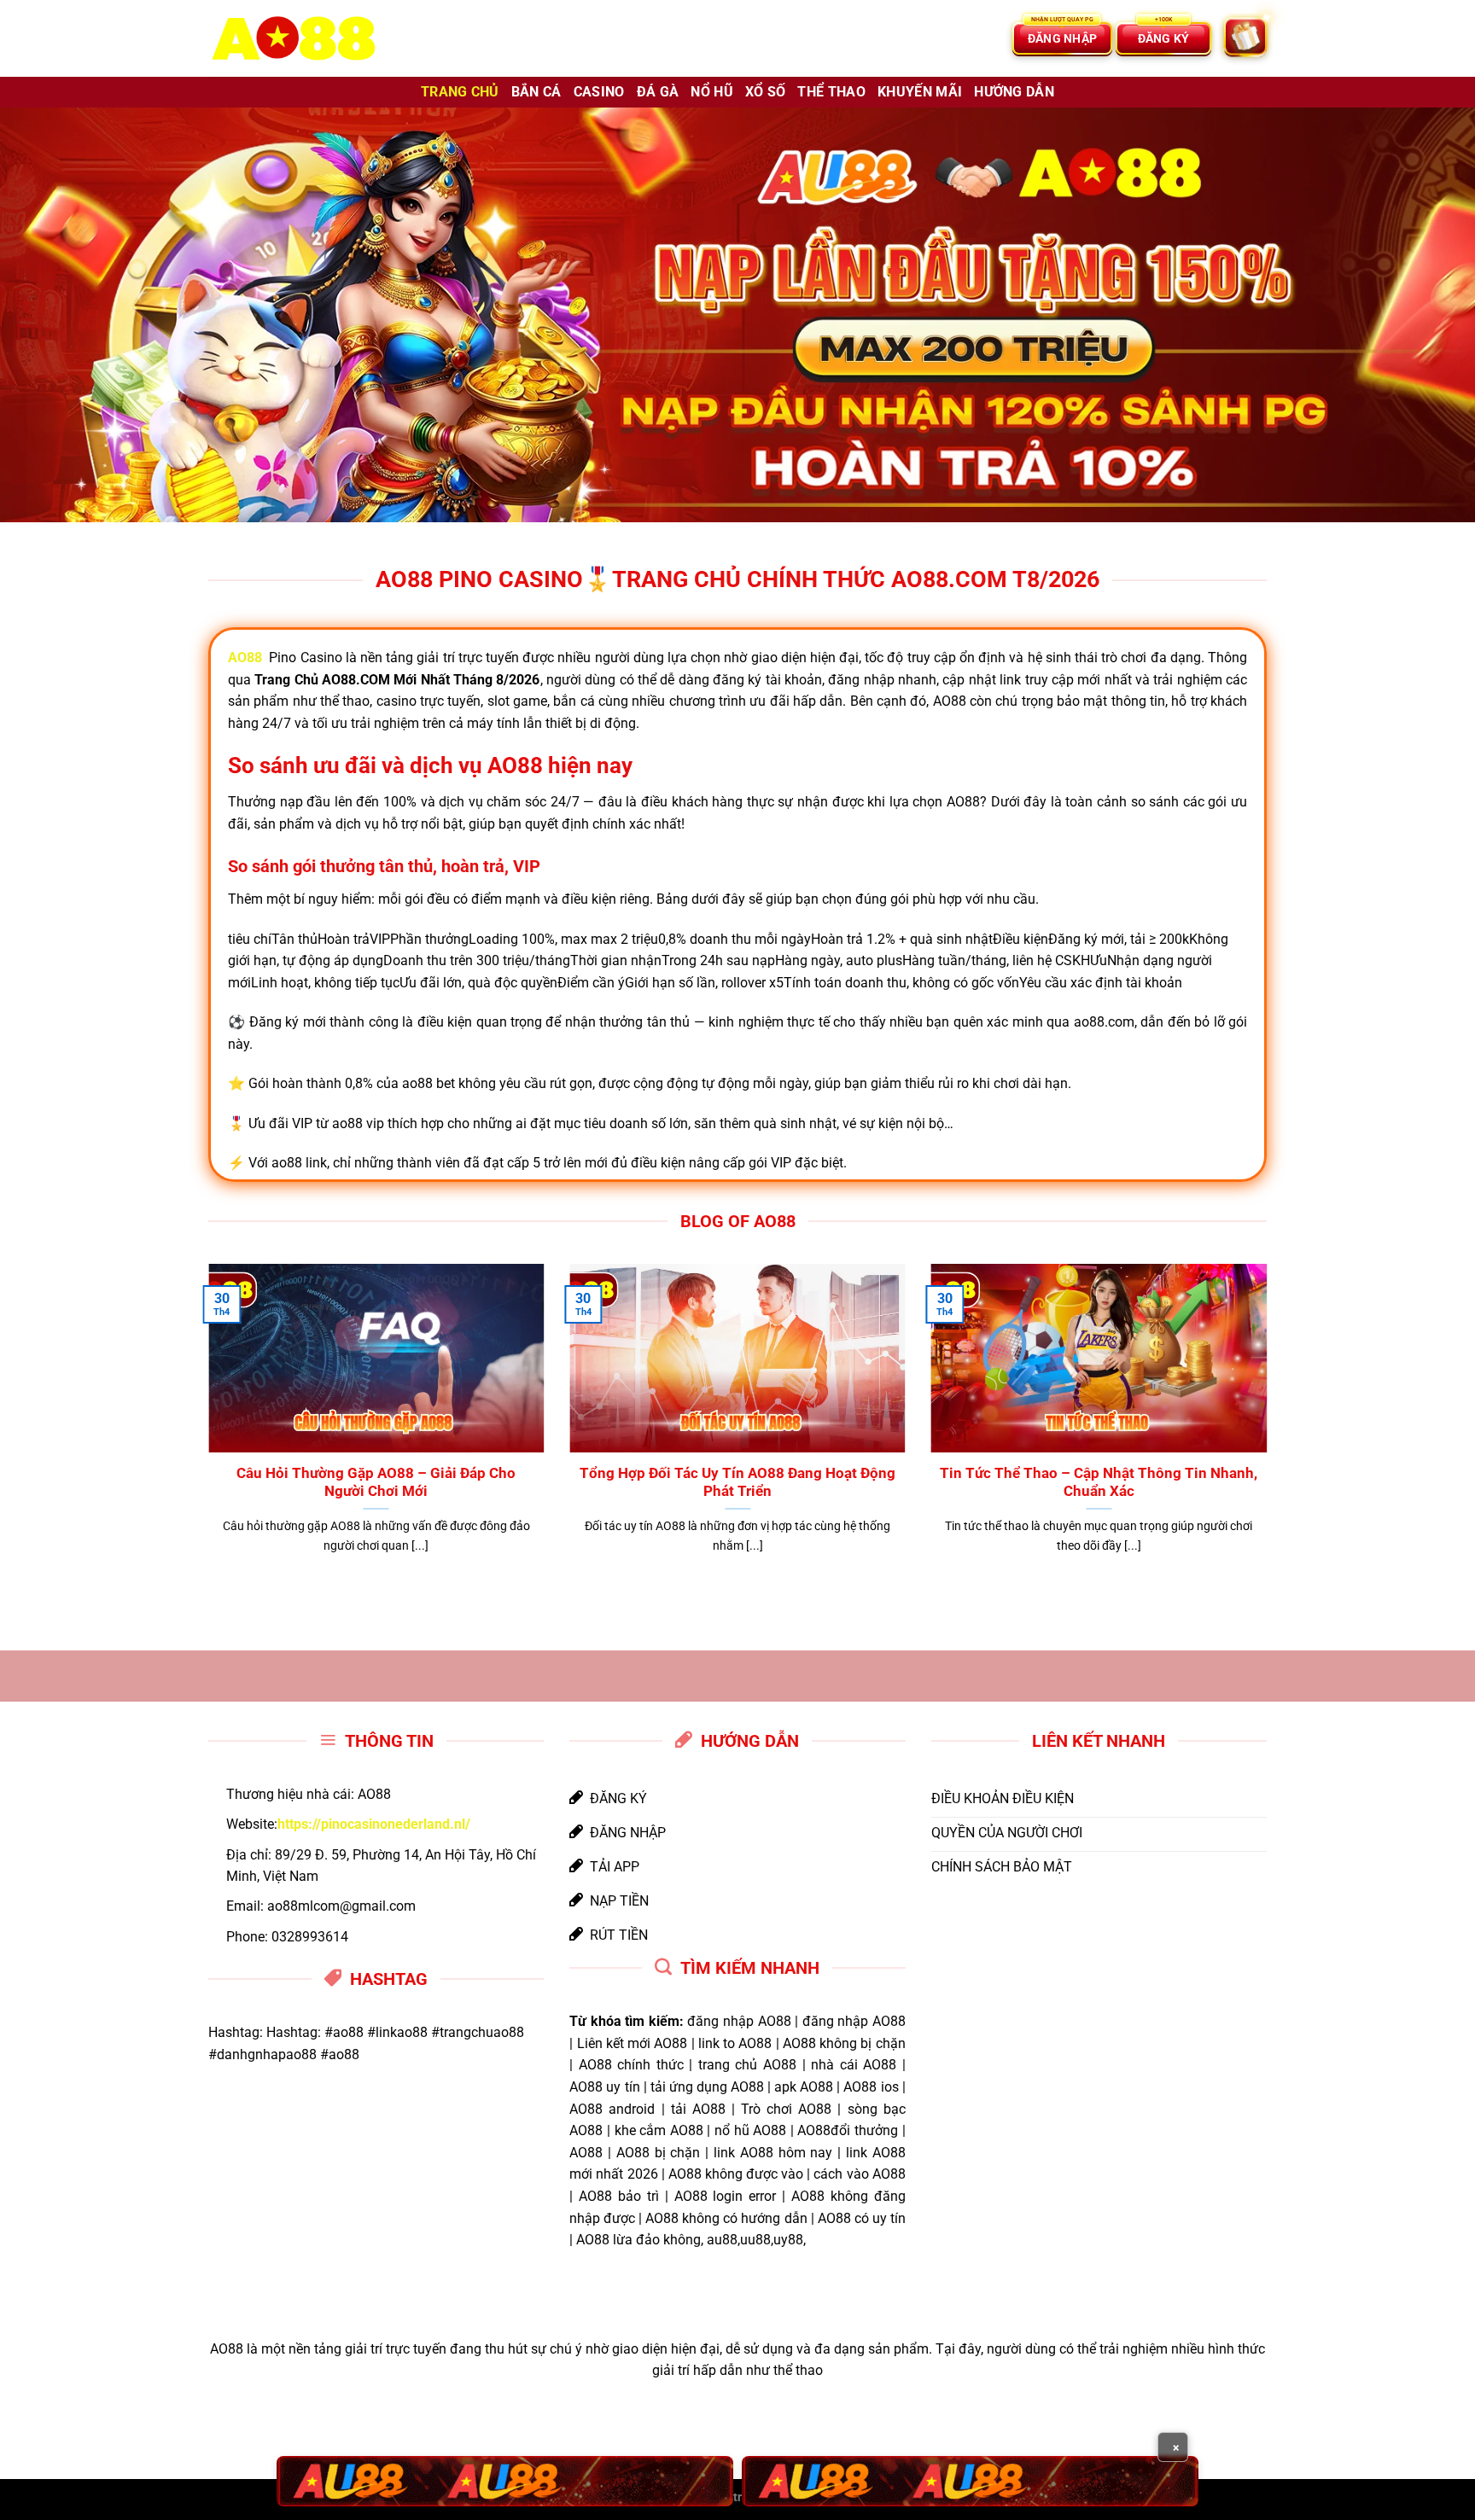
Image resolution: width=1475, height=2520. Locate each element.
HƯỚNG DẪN (1014, 92)
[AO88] (294, 39)
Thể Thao (831, 92)
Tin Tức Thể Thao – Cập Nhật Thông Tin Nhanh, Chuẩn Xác (1099, 1483)
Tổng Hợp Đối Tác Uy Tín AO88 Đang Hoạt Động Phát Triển (737, 1483)
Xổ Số (766, 92)
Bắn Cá (536, 92)
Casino (599, 92)
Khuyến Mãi (920, 92)
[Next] (1270, 1430)
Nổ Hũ (712, 92)
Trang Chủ (460, 92)
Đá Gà (658, 92)
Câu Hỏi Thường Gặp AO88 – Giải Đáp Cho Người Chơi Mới (376, 1483)
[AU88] (505, 2481)
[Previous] (205, 1430)
